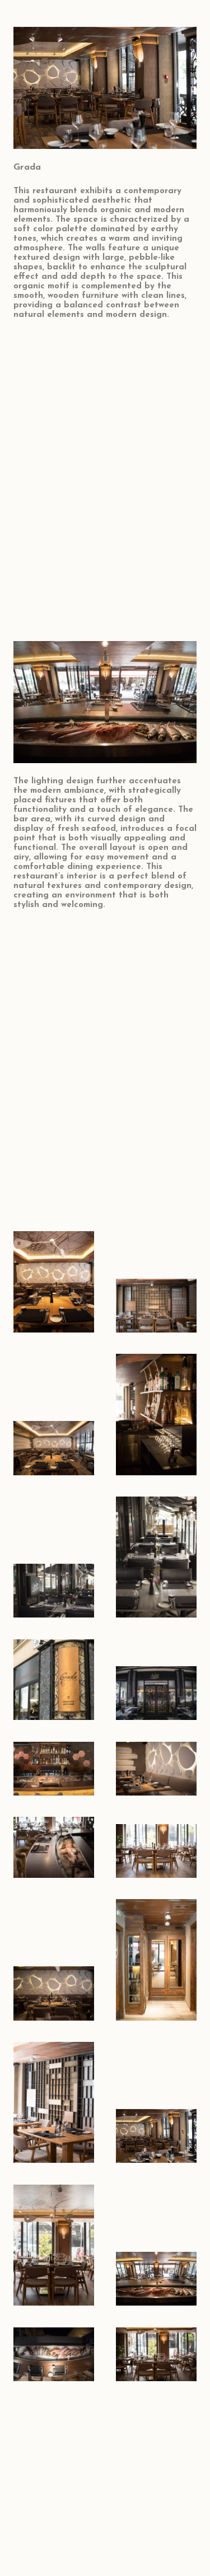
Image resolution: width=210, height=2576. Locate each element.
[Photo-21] (156, 2354)
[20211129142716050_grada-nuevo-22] (54, 1557)
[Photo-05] (54, 2102)
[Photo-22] (54, 2354)
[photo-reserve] (156, 2102)
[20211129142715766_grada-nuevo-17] (156, 1680)
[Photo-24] (156, 2245)
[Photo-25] (54, 2245)
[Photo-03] (54, 1414)
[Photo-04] (156, 1282)
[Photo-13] (156, 1847)
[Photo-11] (54, 1960)
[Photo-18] (54, 1769)
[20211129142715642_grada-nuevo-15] (156, 1557)
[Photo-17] (156, 1769)
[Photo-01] (156, 1414)
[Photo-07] (156, 1960)
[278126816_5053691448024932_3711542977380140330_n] (54, 1680)
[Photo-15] (54, 1847)
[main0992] (54, 1282)
